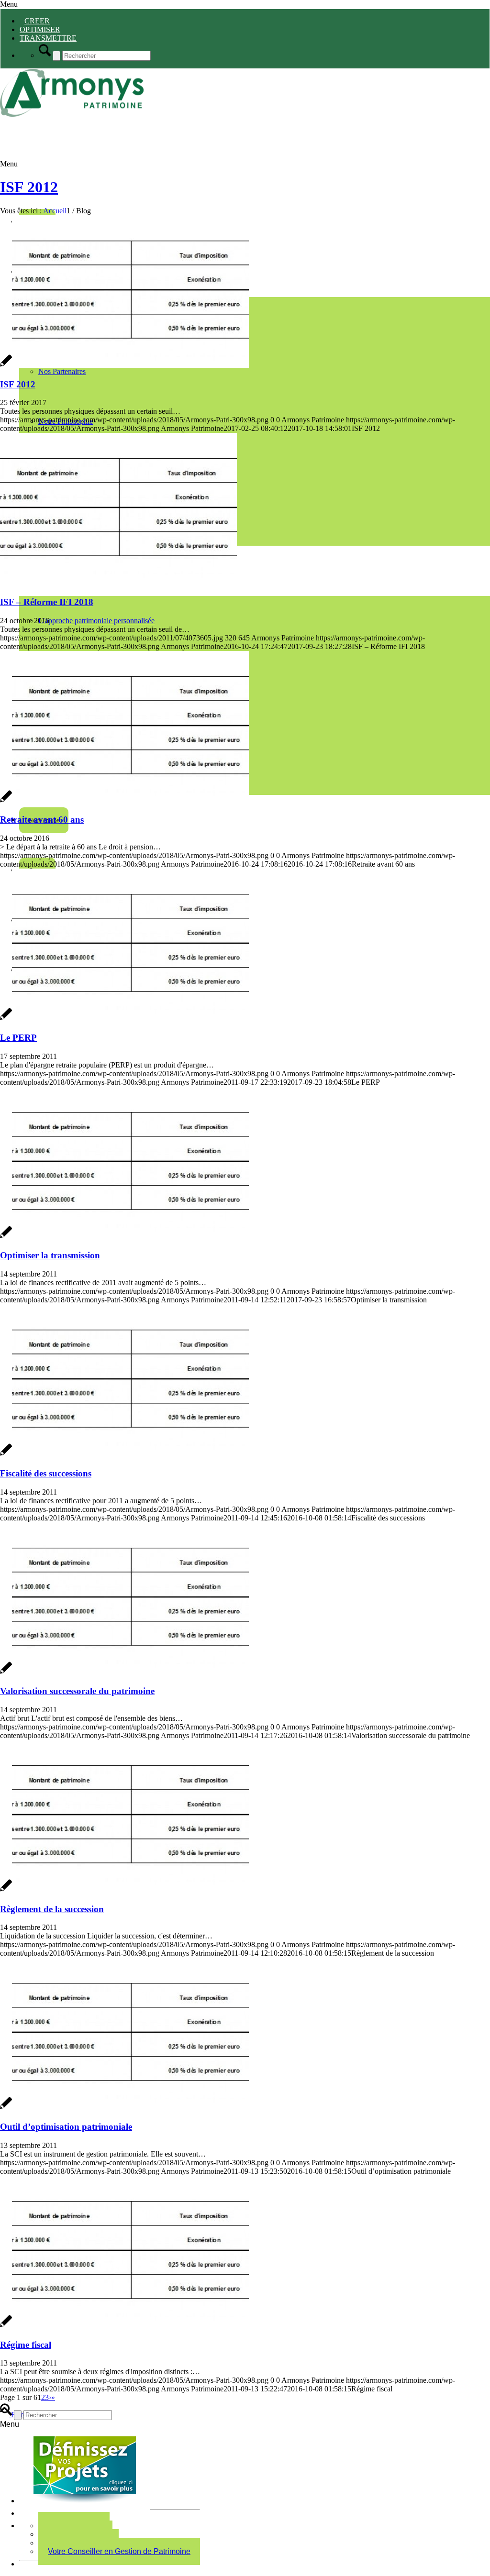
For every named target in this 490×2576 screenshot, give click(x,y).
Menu (9, 4)
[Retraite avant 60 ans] (124, 801)
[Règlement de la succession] (124, 1890)
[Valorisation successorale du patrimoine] (124, 1673)
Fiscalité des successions (46, 1473)
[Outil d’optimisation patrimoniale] (124, 2108)
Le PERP (18, 1038)
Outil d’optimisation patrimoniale (66, 2127)
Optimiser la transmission (50, 1255)
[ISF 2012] (124, 366)
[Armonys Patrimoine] (72, 114)
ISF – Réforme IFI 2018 (47, 602)
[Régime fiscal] (124, 2326)
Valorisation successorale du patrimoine (77, 1691)
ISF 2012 (29, 187)
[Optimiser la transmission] (124, 1237)
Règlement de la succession (52, 1909)
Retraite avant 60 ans (42, 820)
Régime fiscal (26, 2345)
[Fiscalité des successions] (124, 1455)
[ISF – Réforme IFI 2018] (118, 583)
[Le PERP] (124, 1019)
